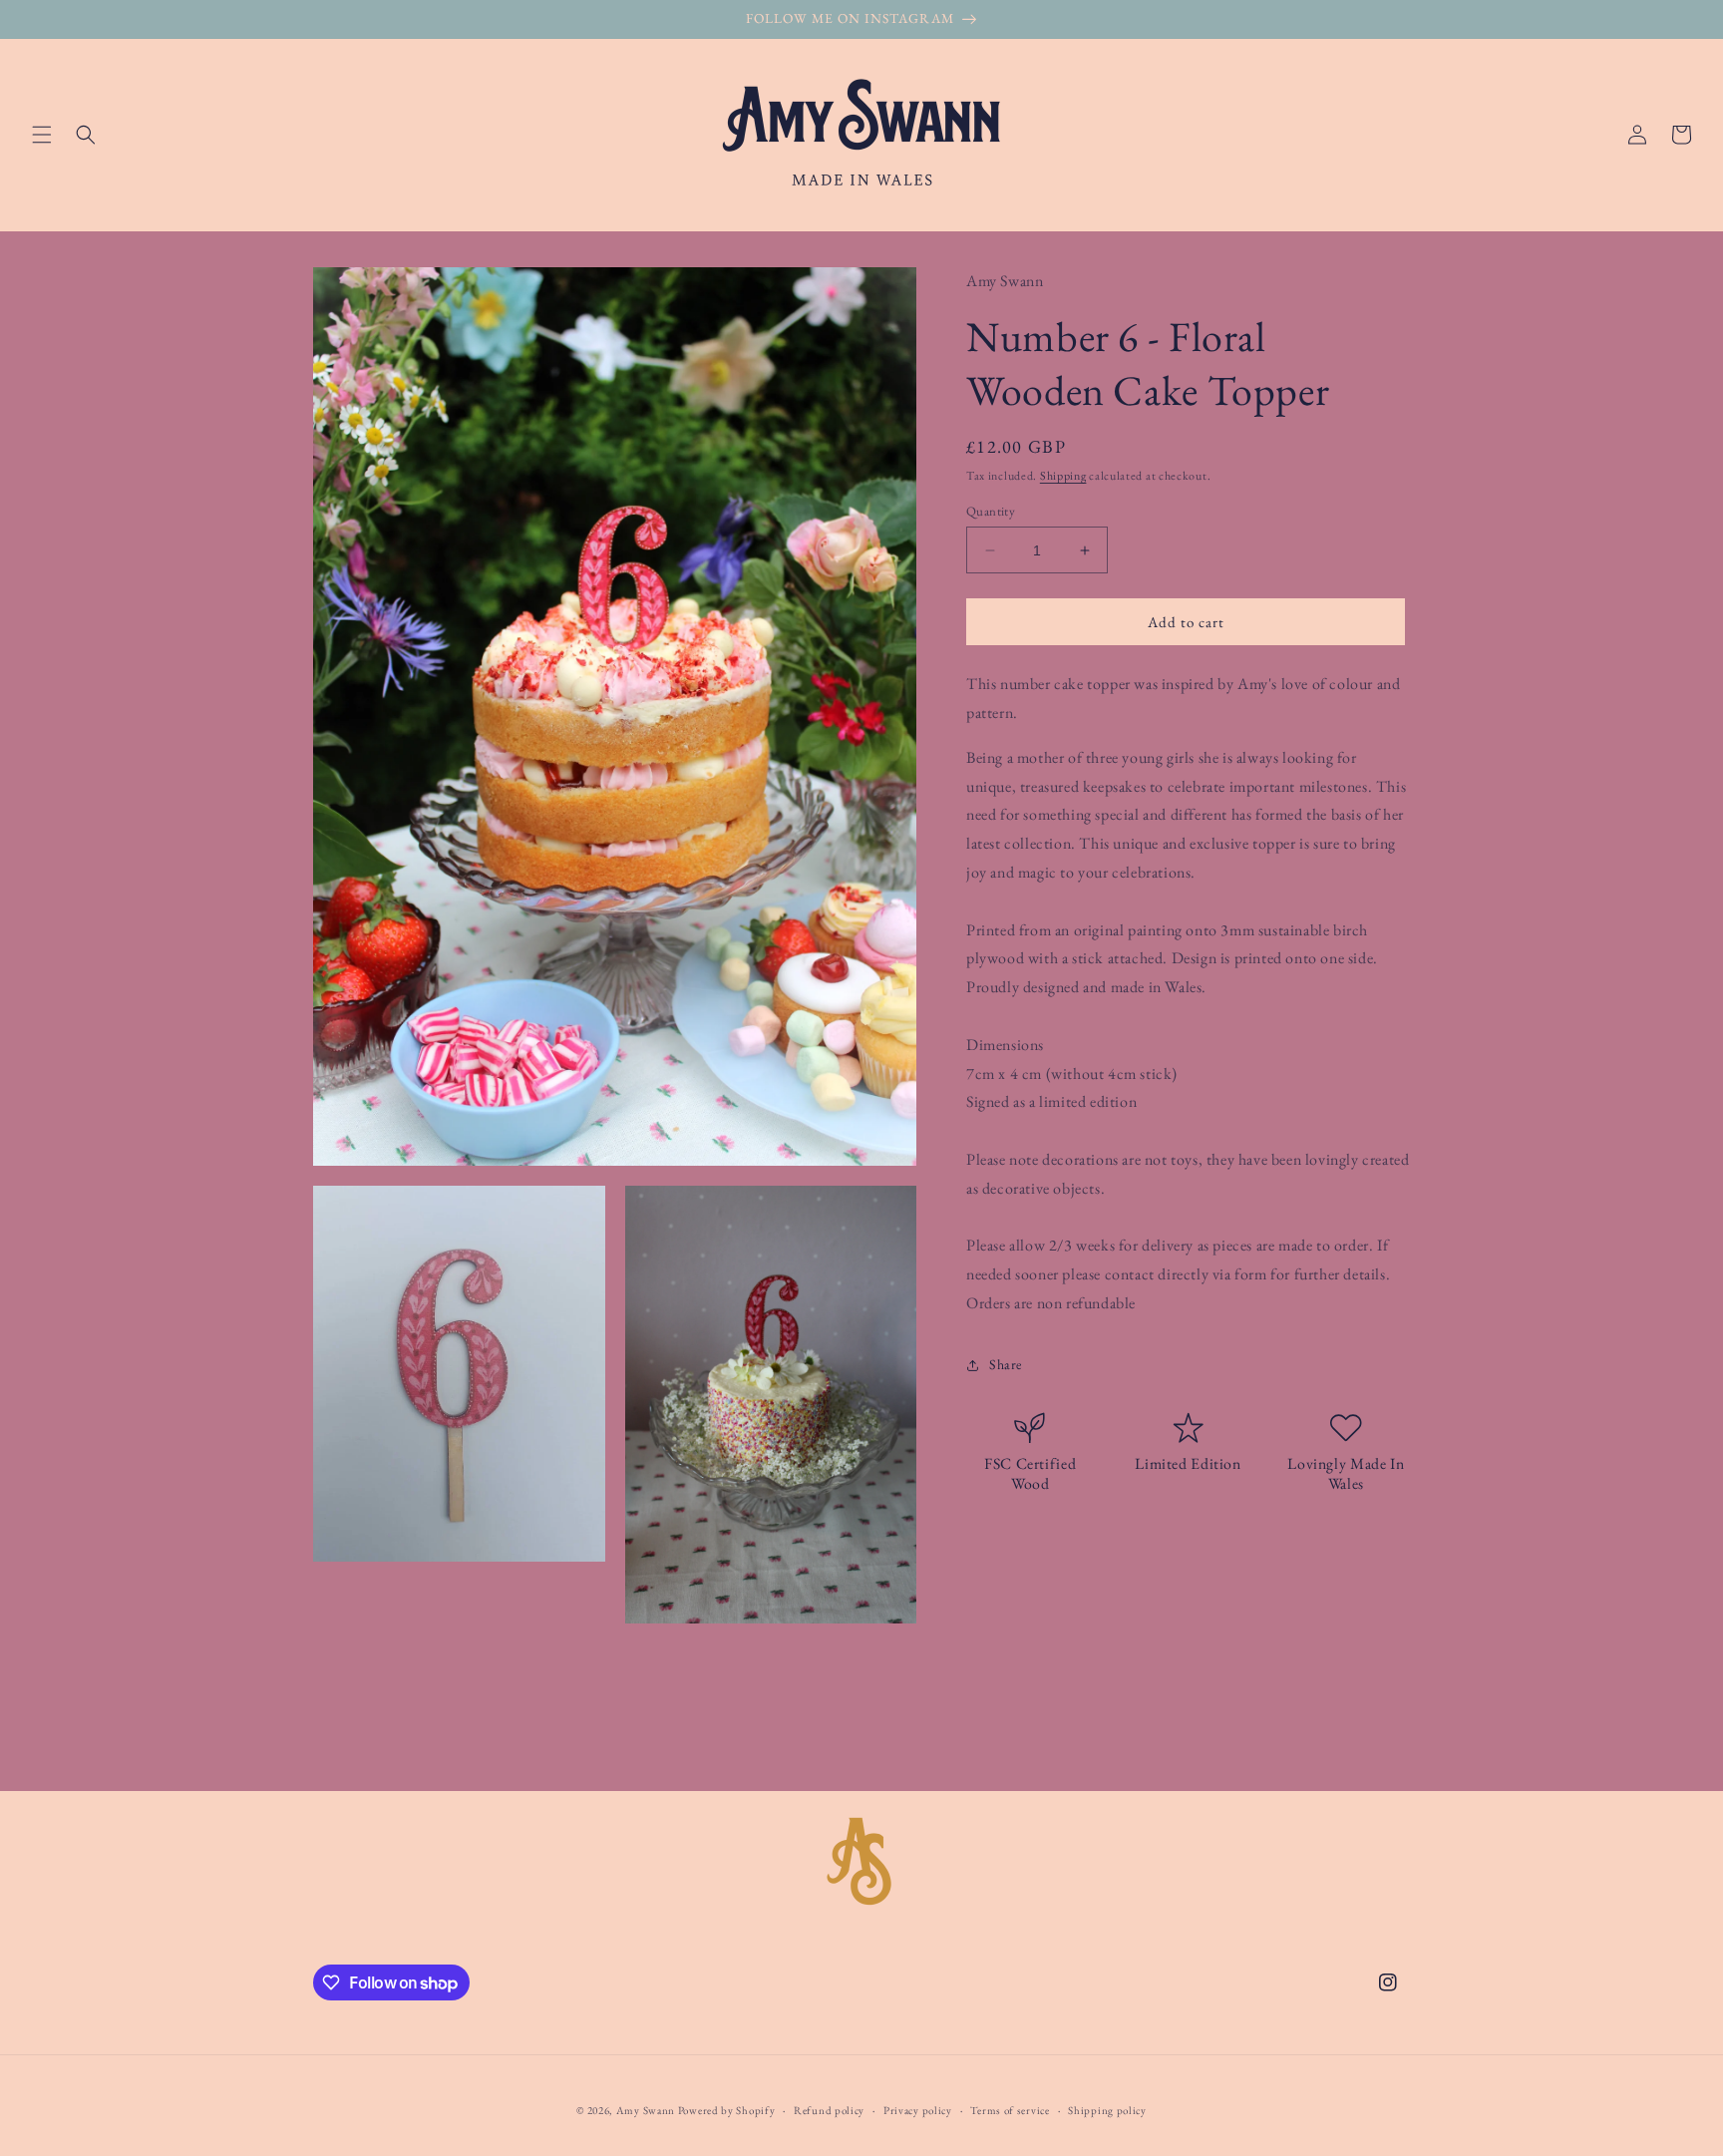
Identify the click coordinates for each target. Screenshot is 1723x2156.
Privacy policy (918, 2110)
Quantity (991, 511)
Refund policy (829, 2110)
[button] (42, 135)
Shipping (1063, 476)
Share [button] (1006, 1364)
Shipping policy (1107, 2110)
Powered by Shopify (727, 2110)
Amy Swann (646, 2110)
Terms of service (1010, 2110)
